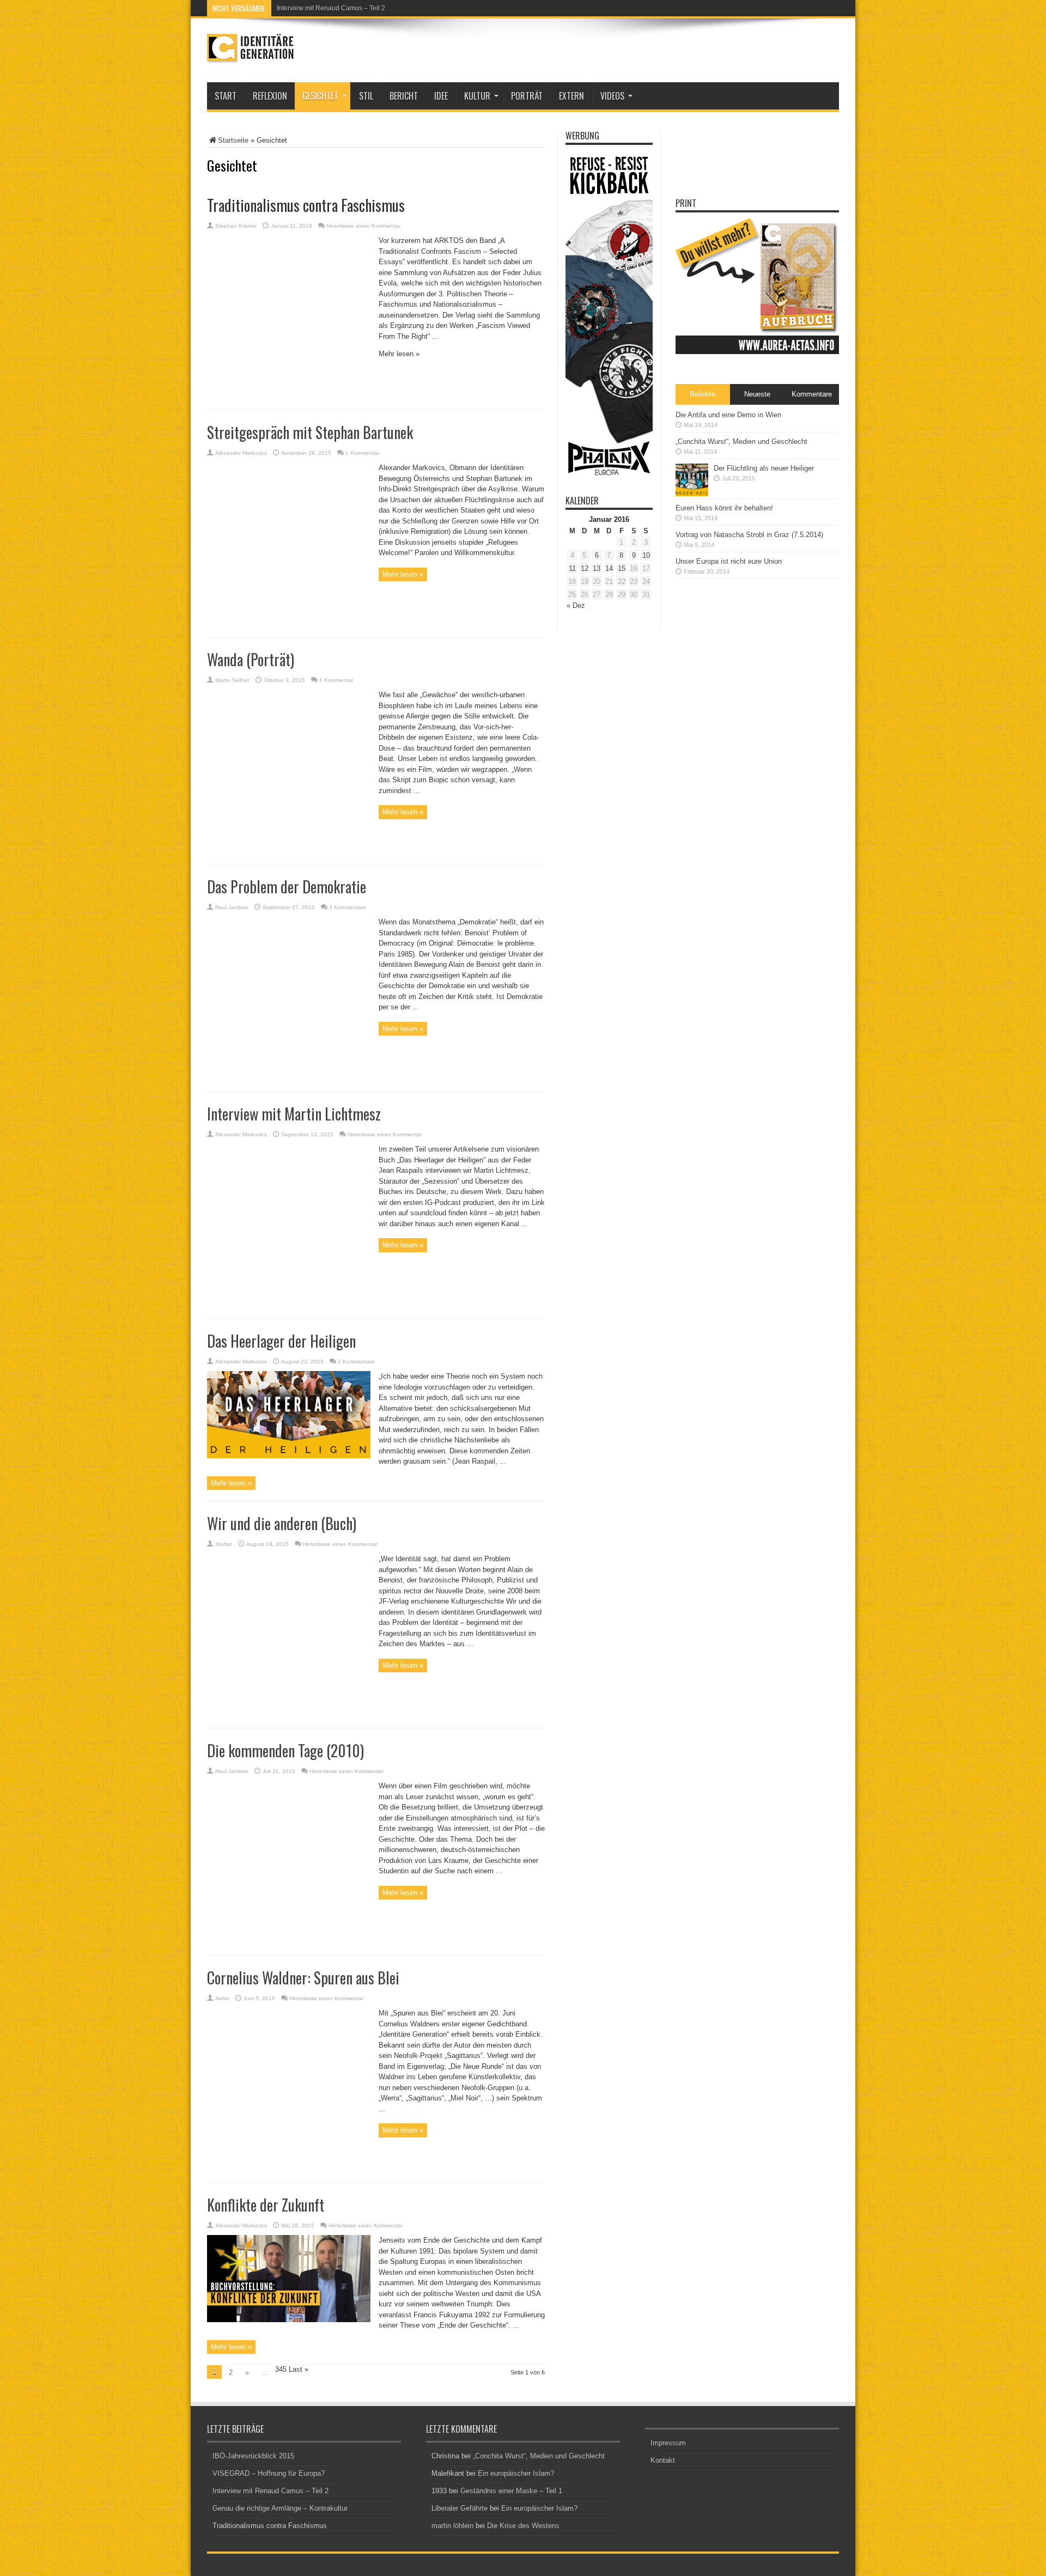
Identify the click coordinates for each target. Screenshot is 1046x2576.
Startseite (233, 140)
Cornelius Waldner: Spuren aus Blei (303, 1978)
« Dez (576, 605)
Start (226, 96)
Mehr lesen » (403, 574)
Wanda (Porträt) (251, 659)
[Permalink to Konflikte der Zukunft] (289, 2320)
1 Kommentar (362, 453)
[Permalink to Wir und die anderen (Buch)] (289, 1715)
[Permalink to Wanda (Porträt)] (289, 851)
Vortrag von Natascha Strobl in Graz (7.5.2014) (749, 535)
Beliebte (703, 394)
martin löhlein (452, 2526)
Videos (612, 96)
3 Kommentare (348, 907)
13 (597, 568)
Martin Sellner (232, 680)
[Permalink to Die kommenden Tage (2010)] (289, 1942)
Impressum (668, 2443)
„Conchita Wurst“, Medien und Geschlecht (741, 441)
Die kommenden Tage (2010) (285, 1750)
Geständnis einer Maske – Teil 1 (511, 2491)
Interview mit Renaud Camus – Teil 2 (331, 8)
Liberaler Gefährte (460, 2508)
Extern (571, 96)
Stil (366, 96)
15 (622, 568)
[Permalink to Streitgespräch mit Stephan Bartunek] (289, 623)
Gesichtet (320, 96)
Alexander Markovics (241, 453)
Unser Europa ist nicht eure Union (729, 561)
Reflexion (270, 96)
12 (585, 568)
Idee (441, 96)
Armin (222, 1998)
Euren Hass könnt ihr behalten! (724, 508)
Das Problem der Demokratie (287, 887)
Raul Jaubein (232, 907)
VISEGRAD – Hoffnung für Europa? (269, 2473)
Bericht (404, 96)
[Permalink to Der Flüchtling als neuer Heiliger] (692, 494)
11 (572, 568)
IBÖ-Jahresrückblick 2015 (253, 2456)
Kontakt (663, 2460)
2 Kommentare (356, 1362)
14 (609, 568)
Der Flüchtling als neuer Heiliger (764, 468)
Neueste (757, 394)
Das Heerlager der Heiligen (281, 1341)
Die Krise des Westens (523, 2526)
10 (646, 555)
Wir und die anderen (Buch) (282, 1523)
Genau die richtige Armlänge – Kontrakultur (280, 2508)
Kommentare (812, 394)
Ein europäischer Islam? (516, 2473)
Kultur (477, 96)
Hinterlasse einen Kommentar (385, 1134)
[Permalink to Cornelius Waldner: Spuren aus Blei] (289, 2169)
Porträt (527, 96)
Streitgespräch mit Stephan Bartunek (310, 432)
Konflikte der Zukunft (266, 2205)
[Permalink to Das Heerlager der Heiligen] (289, 1456)
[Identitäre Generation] (251, 55)
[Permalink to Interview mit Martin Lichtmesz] (289, 1305)
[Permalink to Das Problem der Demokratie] (289, 1078)
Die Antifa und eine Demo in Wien (728, 415)
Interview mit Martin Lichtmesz (294, 1114)
